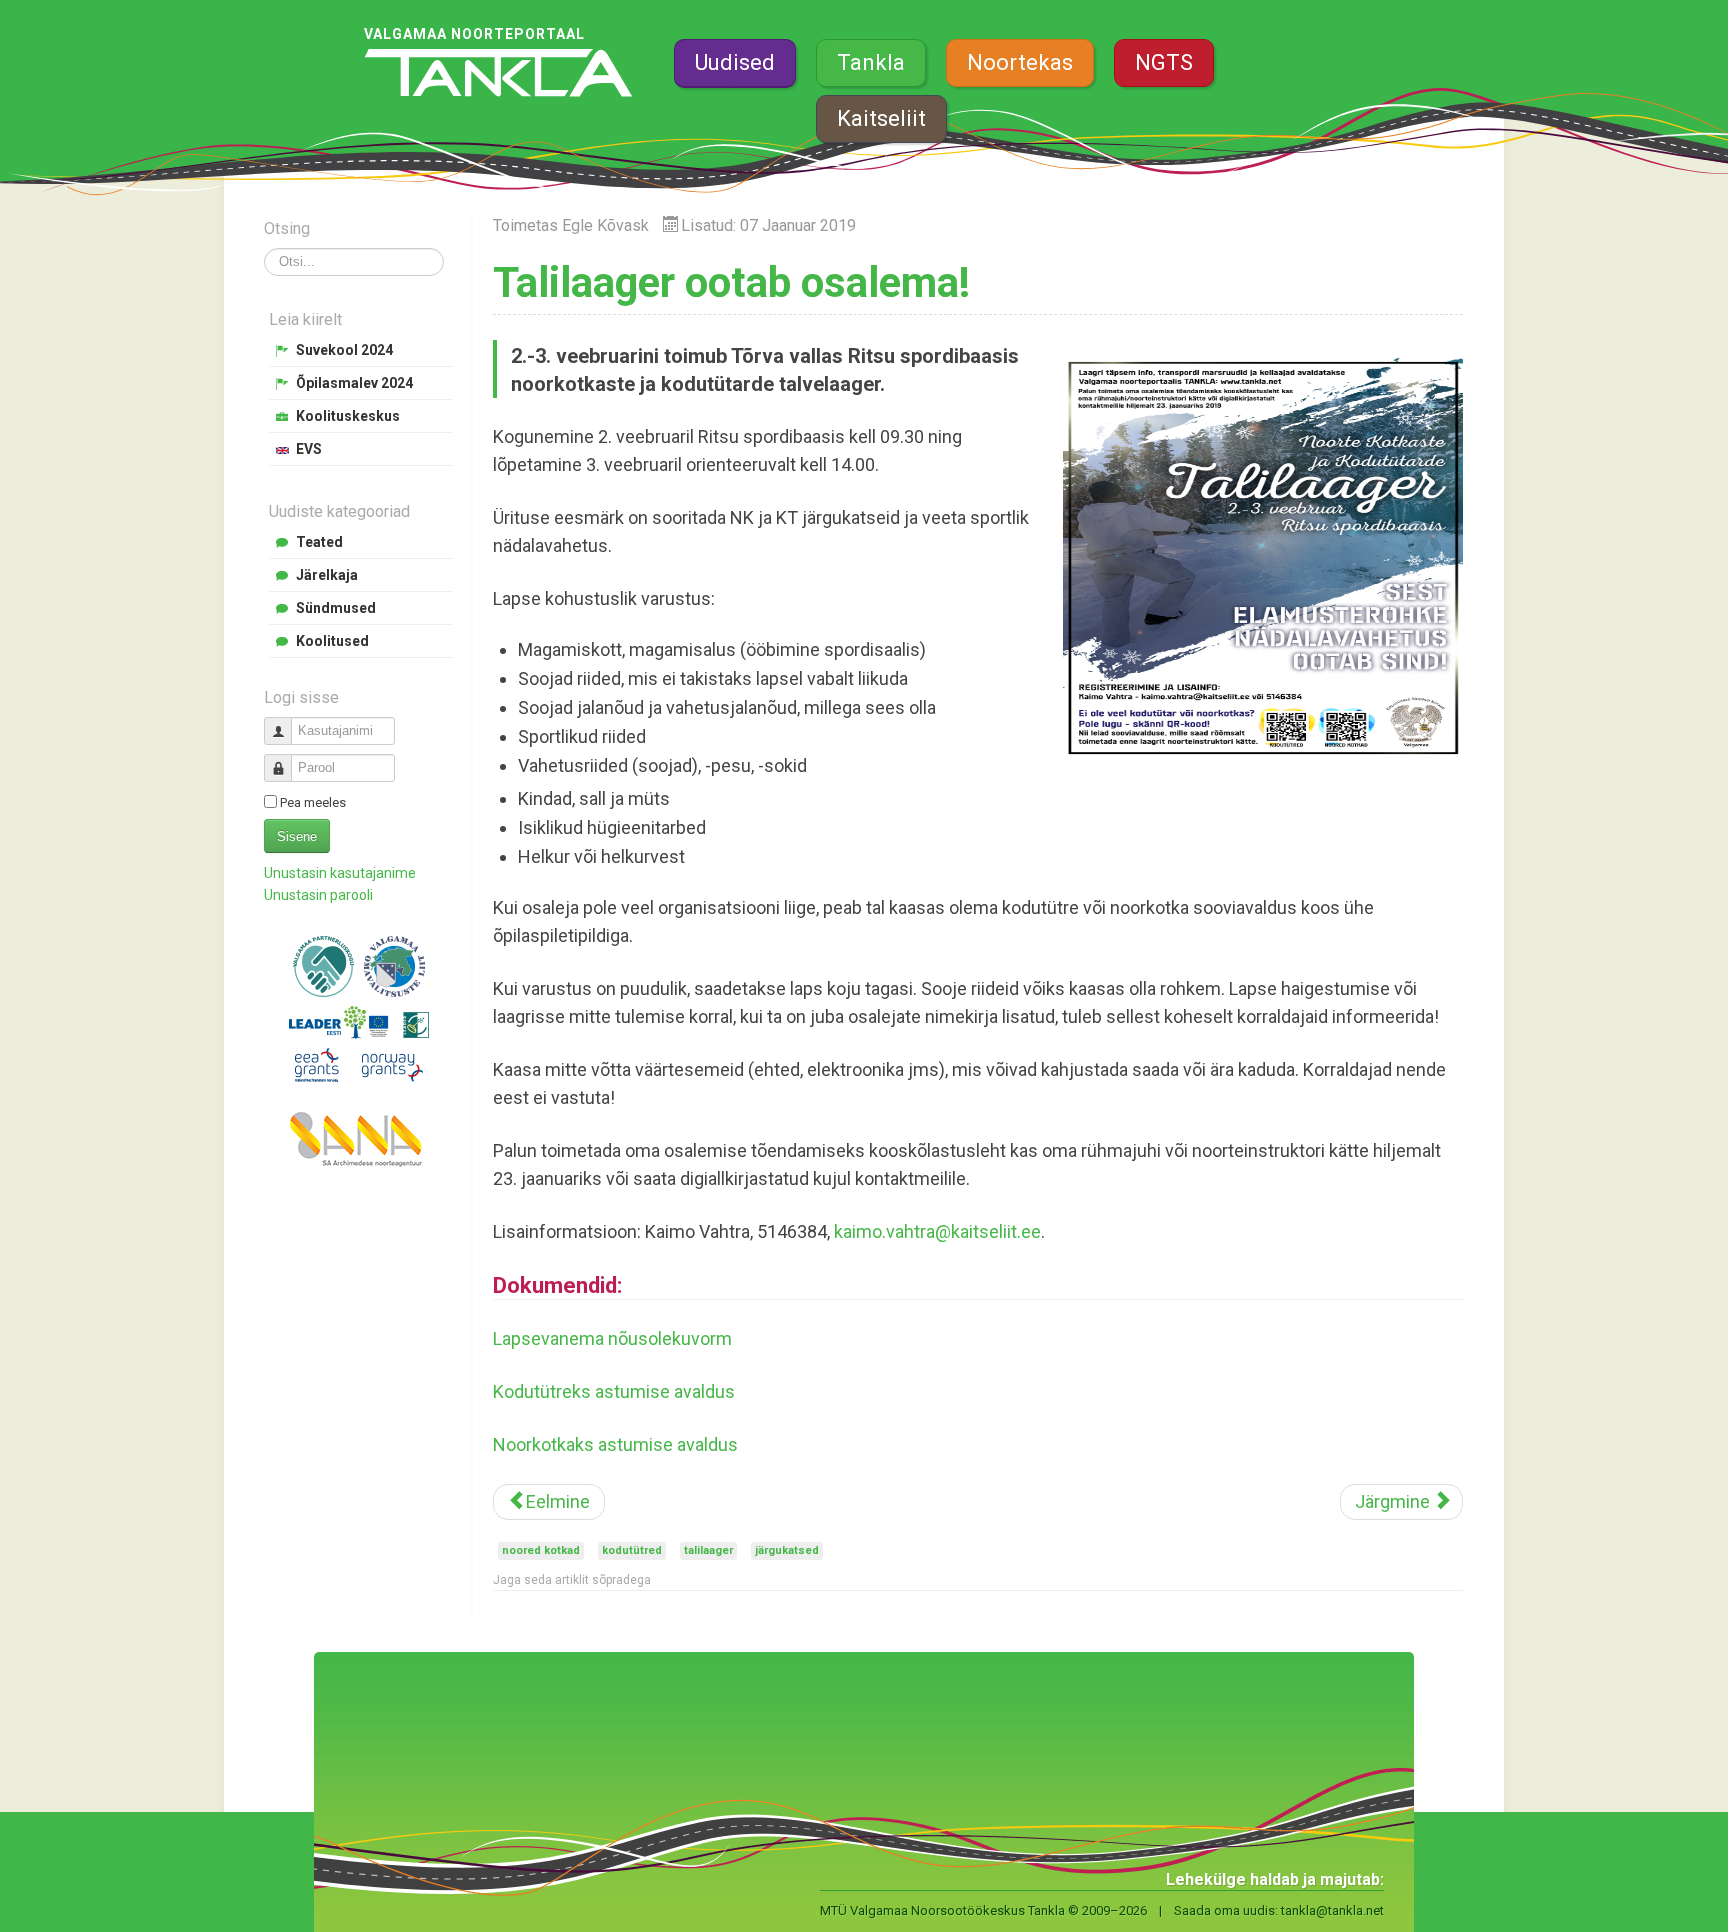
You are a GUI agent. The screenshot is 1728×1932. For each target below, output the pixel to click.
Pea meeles (313, 802)
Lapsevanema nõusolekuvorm (612, 1338)
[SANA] (359, 1139)
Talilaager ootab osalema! (731, 282)
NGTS (1164, 62)
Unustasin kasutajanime (340, 873)
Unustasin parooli (318, 895)
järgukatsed (787, 1550)
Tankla (871, 62)
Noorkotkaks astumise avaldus (615, 1444)
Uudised (735, 62)
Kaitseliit (881, 118)
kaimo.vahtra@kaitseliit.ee (937, 1231)
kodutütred (632, 1550)
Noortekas (1020, 62)
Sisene (297, 836)
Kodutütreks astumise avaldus (614, 1391)
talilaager (708, 1550)
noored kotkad (541, 1550)
